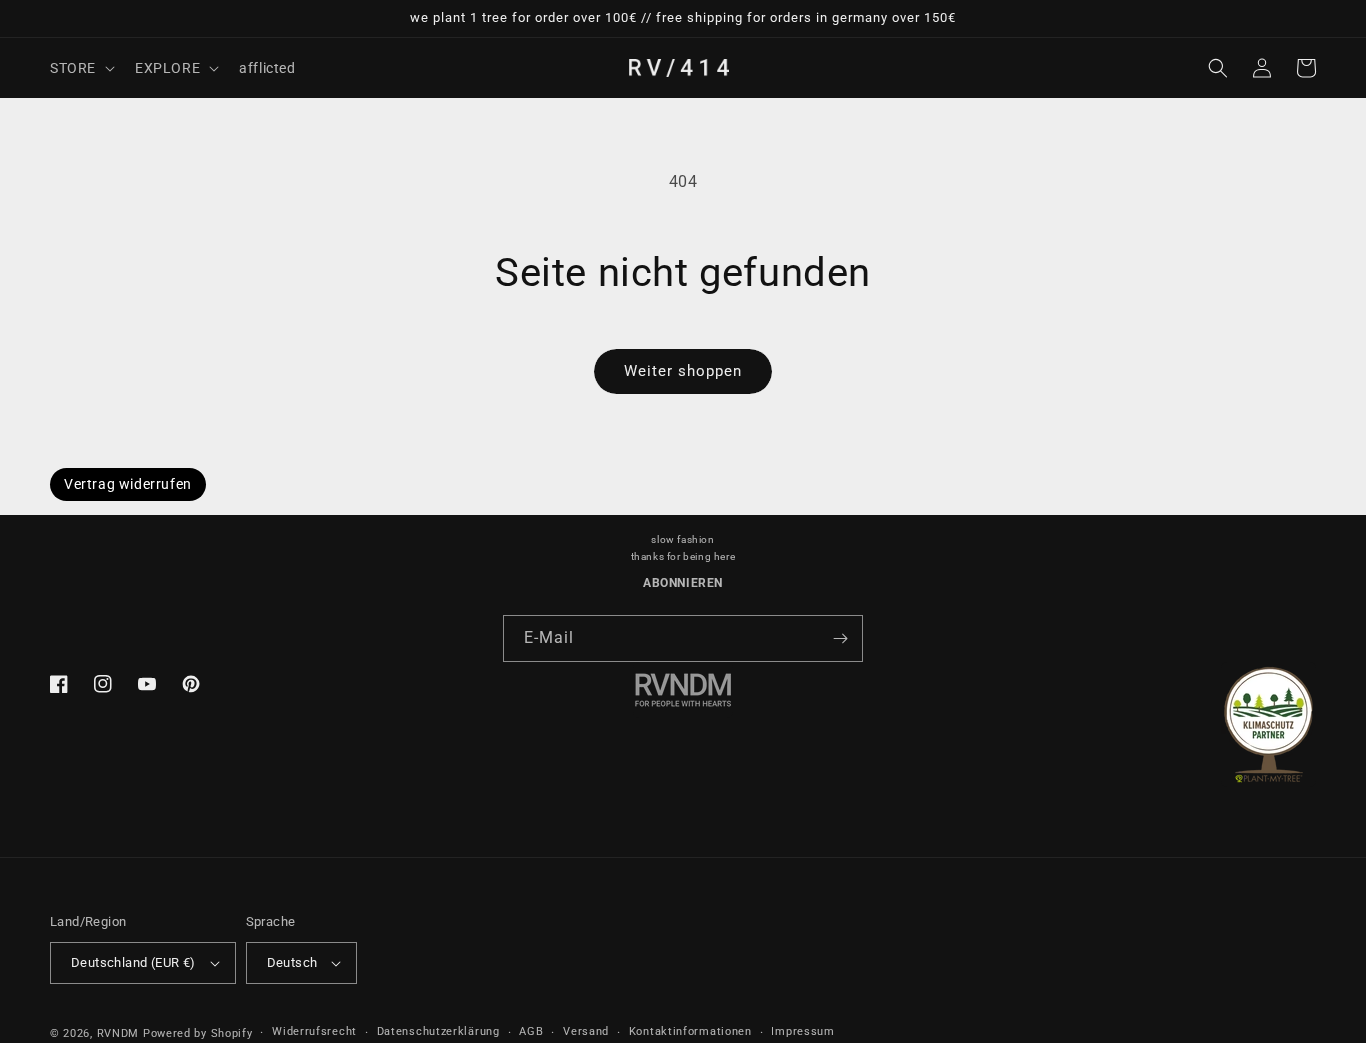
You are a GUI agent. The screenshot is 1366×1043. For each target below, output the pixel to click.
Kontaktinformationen (690, 1031)
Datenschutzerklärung (438, 1031)
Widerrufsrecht (314, 1031)
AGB (531, 1031)
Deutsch (292, 962)
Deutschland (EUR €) (133, 962)
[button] (80, 68)
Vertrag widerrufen (128, 484)
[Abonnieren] (840, 638)
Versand (586, 1031)
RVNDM (118, 1033)
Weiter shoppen (683, 371)
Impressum (802, 1031)
